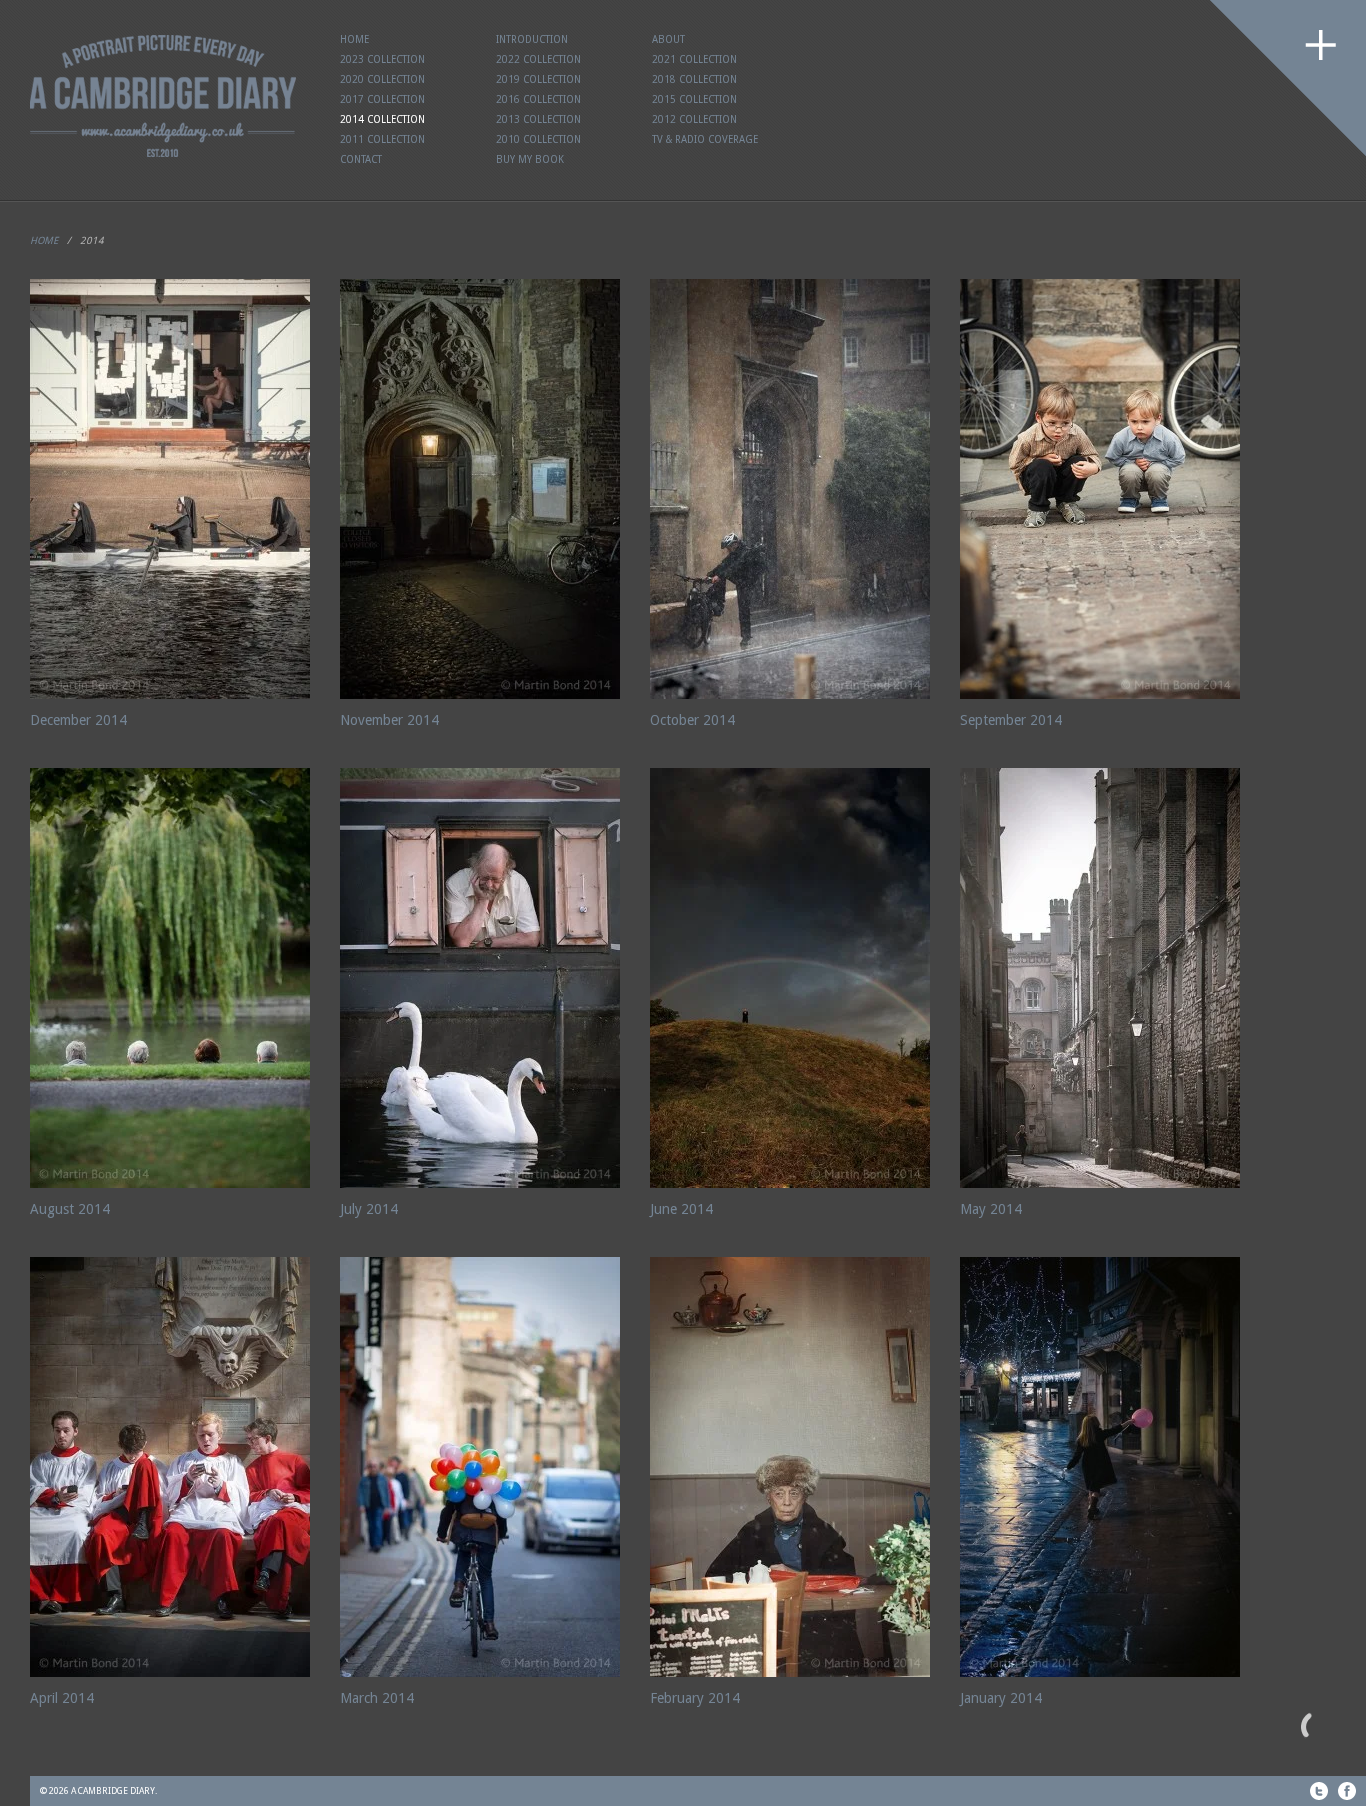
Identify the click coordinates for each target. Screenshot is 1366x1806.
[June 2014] (790, 978)
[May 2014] (1100, 978)
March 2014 (377, 1698)
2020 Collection (382, 79)
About (668, 39)
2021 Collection (694, 59)
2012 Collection (694, 119)
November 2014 (389, 720)
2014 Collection (382, 119)
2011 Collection (382, 139)
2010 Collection (538, 139)
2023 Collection (382, 59)
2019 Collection (538, 79)
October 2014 (692, 720)
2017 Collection (382, 99)
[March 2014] (480, 1467)
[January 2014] (1100, 1467)
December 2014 (78, 720)
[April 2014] (170, 1467)
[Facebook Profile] (1347, 1791)
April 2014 (62, 1698)
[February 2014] (790, 1467)
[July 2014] (480, 978)
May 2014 (991, 1209)
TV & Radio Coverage (705, 139)
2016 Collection (538, 99)
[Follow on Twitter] (1319, 1791)
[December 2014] (170, 489)
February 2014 (695, 1698)
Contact (361, 159)
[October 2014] (790, 489)
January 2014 (1001, 1698)
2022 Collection (538, 59)
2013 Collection (538, 119)
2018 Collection (694, 79)
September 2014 (1011, 720)
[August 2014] (170, 978)
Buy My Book (530, 159)
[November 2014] (480, 489)
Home (354, 39)
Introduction (532, 39)
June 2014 (681, 1209)
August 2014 (70, 1209)
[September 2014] (1100, 489)
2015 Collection (694, 99)
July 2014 (369, 1209)
